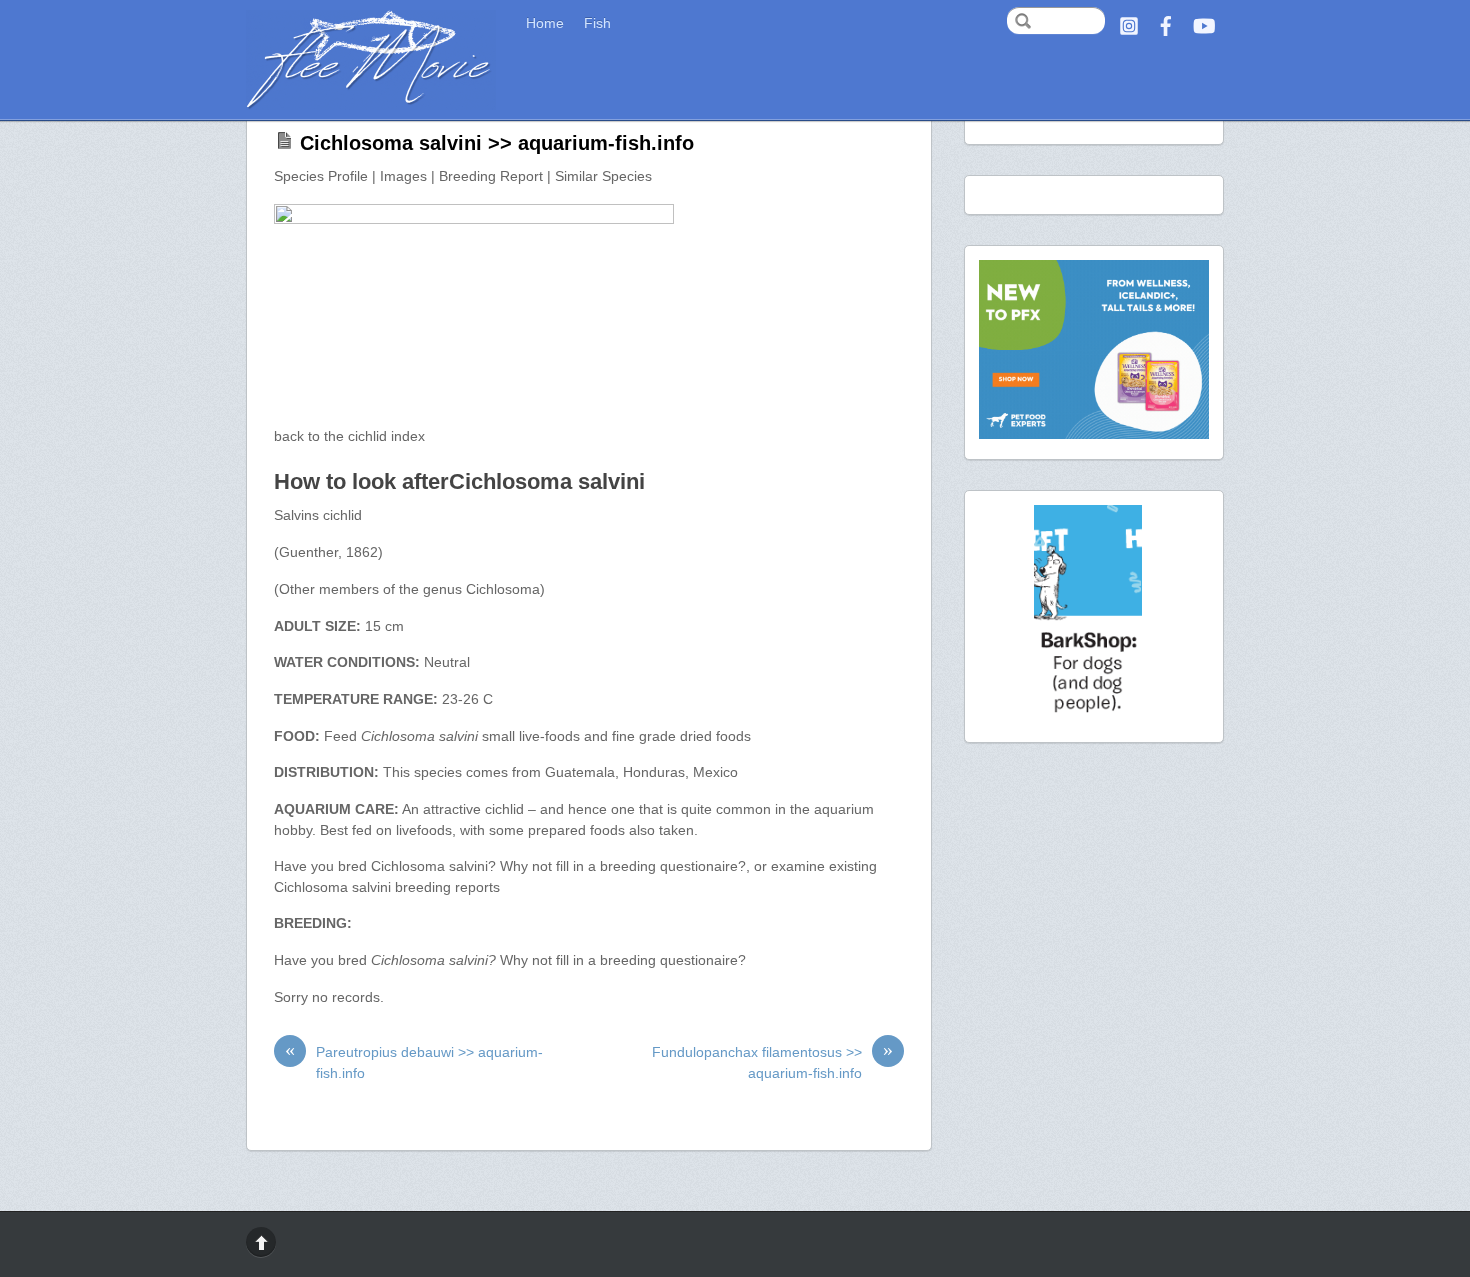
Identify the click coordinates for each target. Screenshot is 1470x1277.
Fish (597, 23)
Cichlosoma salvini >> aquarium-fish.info (497, 143)
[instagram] (1129, 23)
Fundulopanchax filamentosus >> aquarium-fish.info (772, 1061)
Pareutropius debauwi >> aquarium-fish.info (414, 1061)
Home (545, 23)
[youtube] (1203, 23)
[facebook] (1166, 23)
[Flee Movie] (371, 102)
